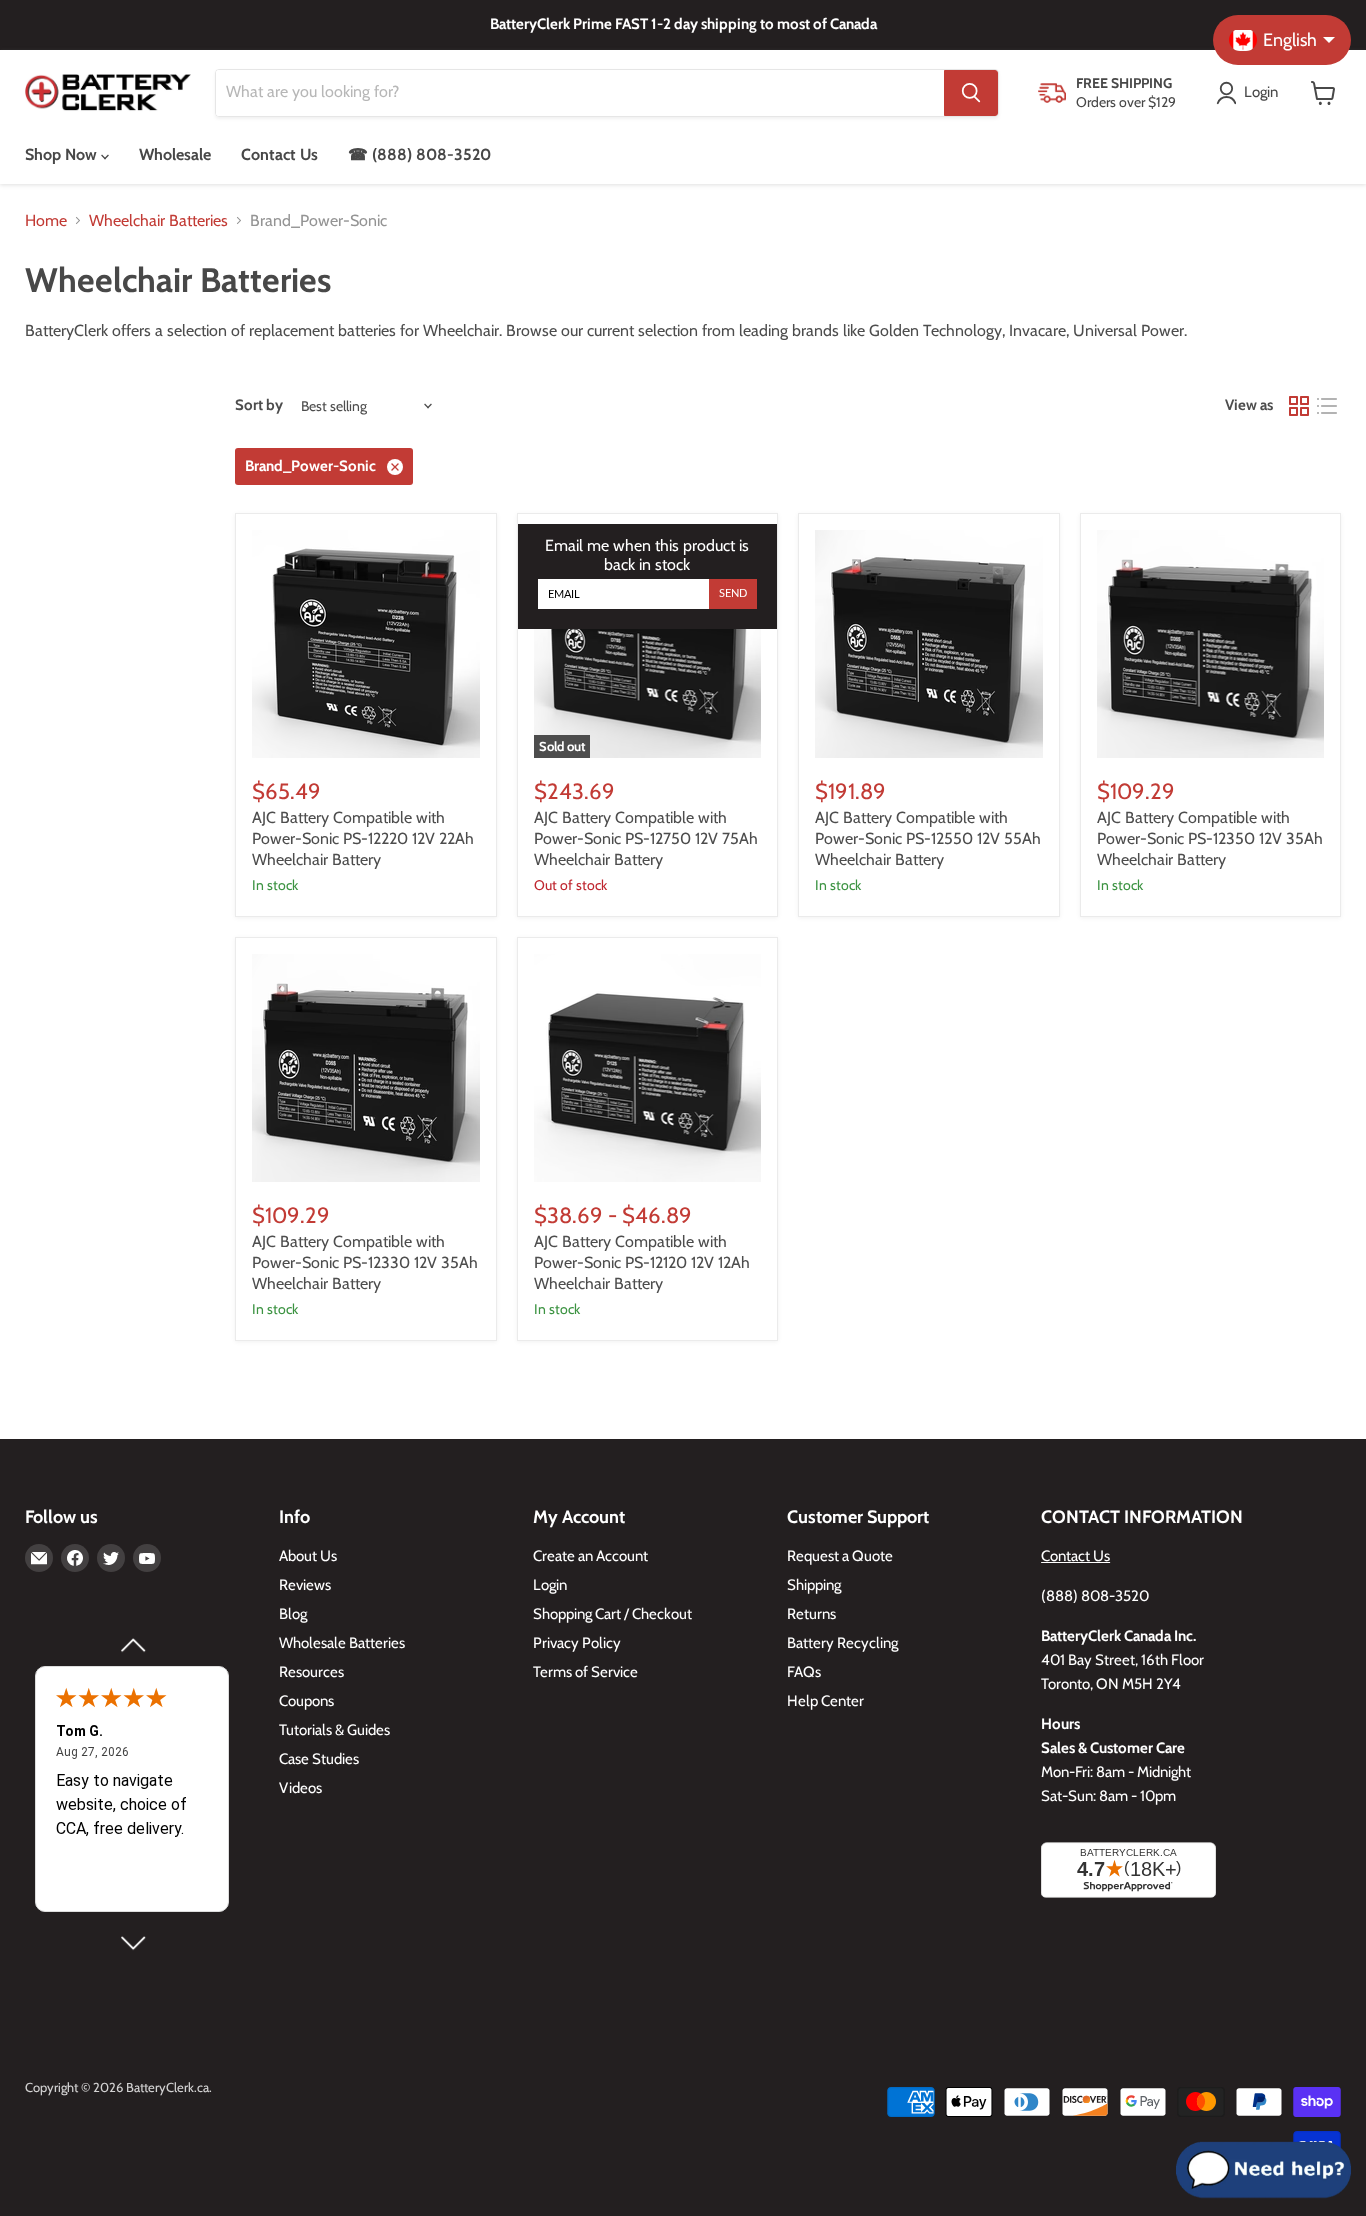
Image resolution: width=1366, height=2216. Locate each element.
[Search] (971, 93)
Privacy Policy (577, 1643)
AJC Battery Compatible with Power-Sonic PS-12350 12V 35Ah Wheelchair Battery (1210, 838)
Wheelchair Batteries (158, 221)
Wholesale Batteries (342, 1643)
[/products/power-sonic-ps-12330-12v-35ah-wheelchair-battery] (366, 1068)
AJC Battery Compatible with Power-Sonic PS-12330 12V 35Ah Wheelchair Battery (365, 1262)
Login (550, 1585)
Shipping (814, 1585)
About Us (308, 1556)
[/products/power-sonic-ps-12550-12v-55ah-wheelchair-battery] (929, 644)
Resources (311, 1672)
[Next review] (132, 1943)
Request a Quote (840, 1556)
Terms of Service (585, 1672)
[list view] (1327, 406)
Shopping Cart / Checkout (612, 1614)
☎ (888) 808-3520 (419, 154)
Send (733, 593)
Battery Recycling (842, 1643)
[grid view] (1299, 406)
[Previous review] (132, 1645)
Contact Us (279, 154)
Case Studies (319, 1759)
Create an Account (590, 1556)
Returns (811, 1614)
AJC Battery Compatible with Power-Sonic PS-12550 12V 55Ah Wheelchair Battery (928, 838)
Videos (300, 1788)
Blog (293, 1614)
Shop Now (63, 154)
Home (46, 221)
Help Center (825, 1701)
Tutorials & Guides (334, 1730)
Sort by (259, 405)
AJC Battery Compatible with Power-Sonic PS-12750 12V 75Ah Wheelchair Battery (646, 838)
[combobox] (580, 93)
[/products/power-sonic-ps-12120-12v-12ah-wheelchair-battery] (648, 1068)
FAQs (804, 1672)
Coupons (306, 1701)
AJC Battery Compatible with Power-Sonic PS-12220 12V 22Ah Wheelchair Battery (363, 838)
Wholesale (175, 154)
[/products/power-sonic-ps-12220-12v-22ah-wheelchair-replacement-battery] (366, 644)
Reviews (305, 1585)
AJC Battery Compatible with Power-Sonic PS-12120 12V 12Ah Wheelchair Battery (642, 1262)
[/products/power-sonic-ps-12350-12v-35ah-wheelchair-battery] (1211, 644)
